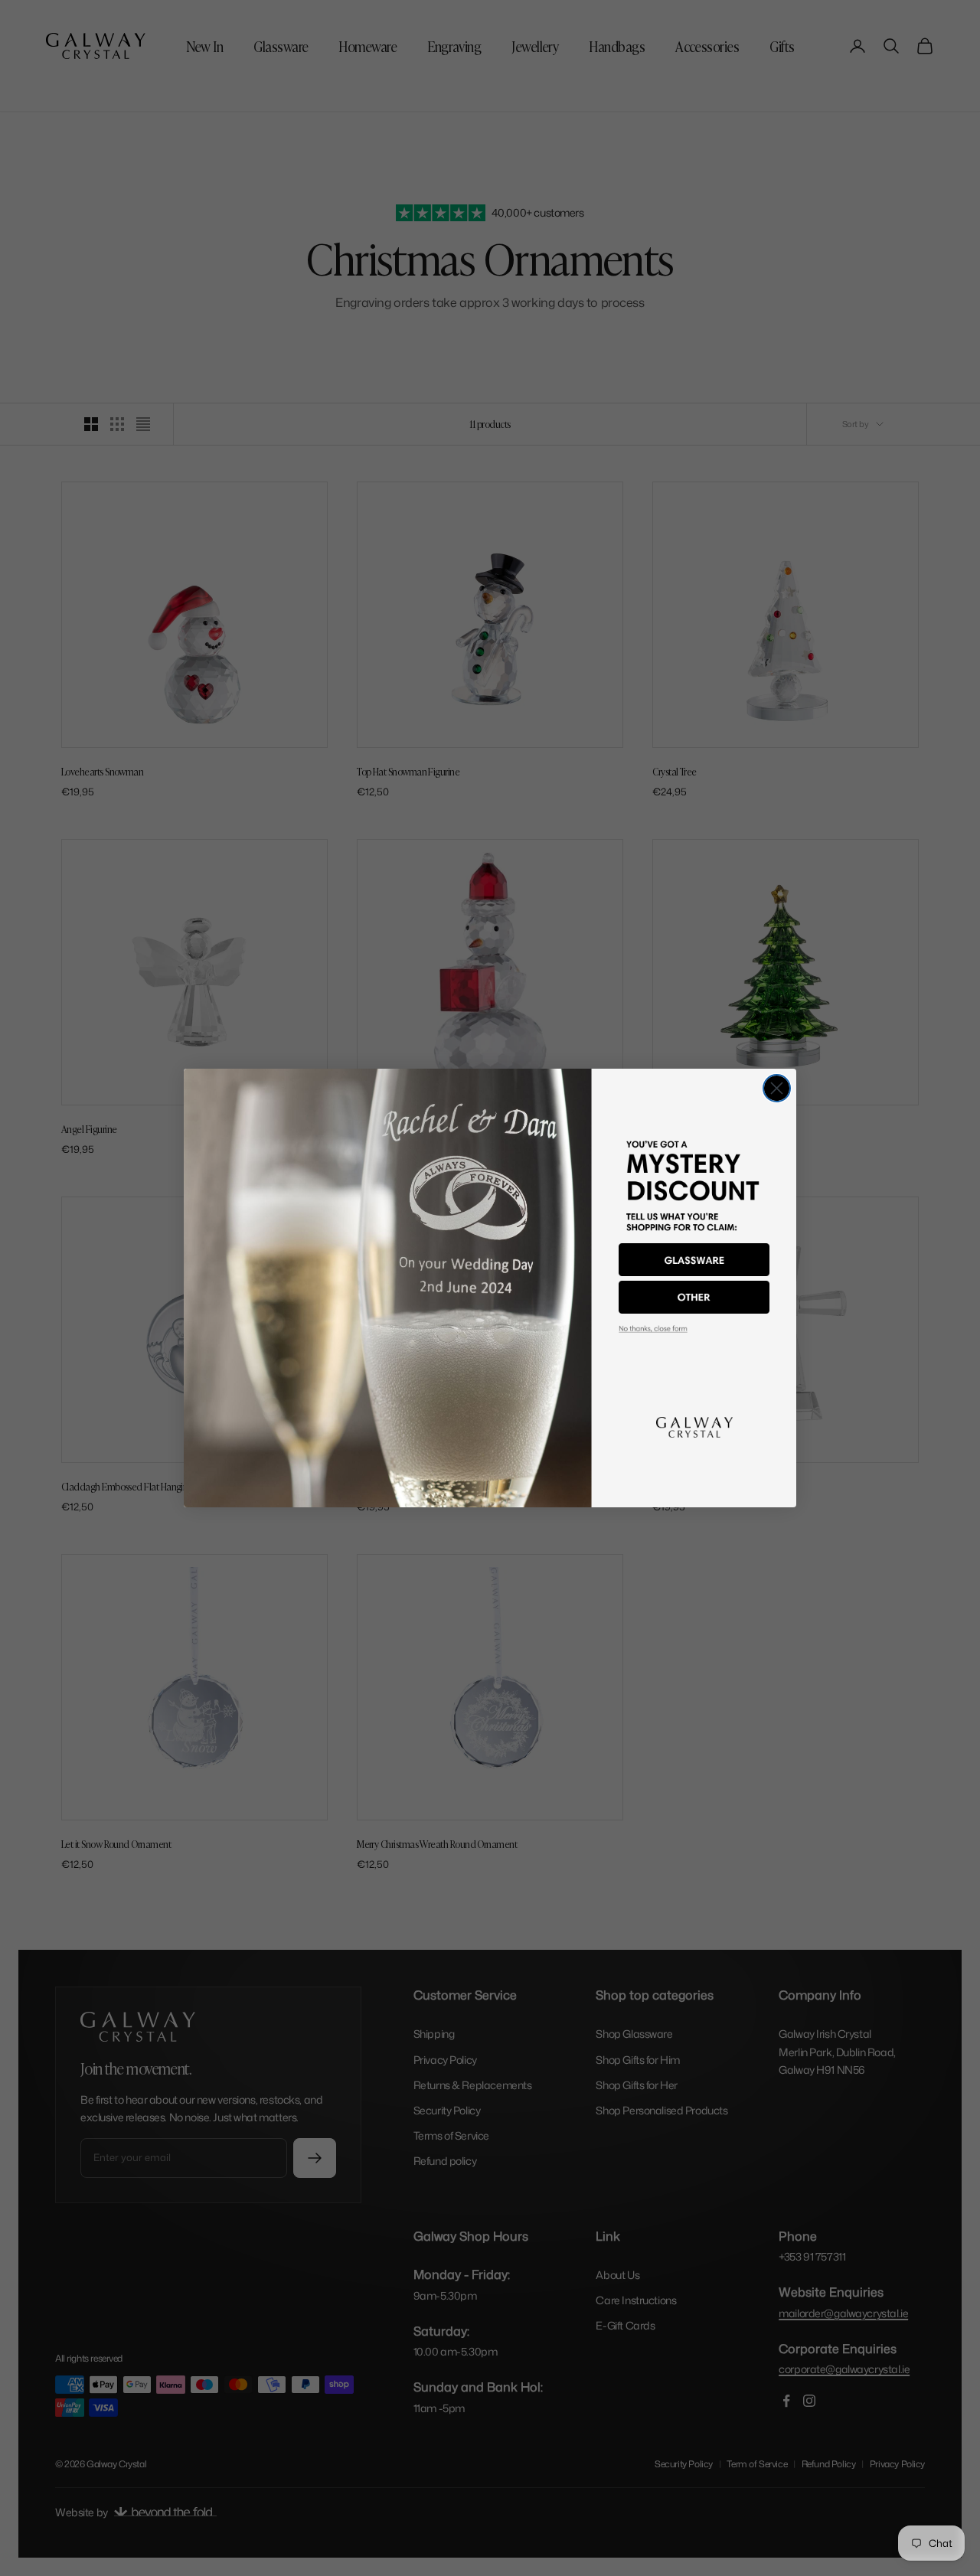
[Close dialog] (777, 1088)
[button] (694, 1260)
